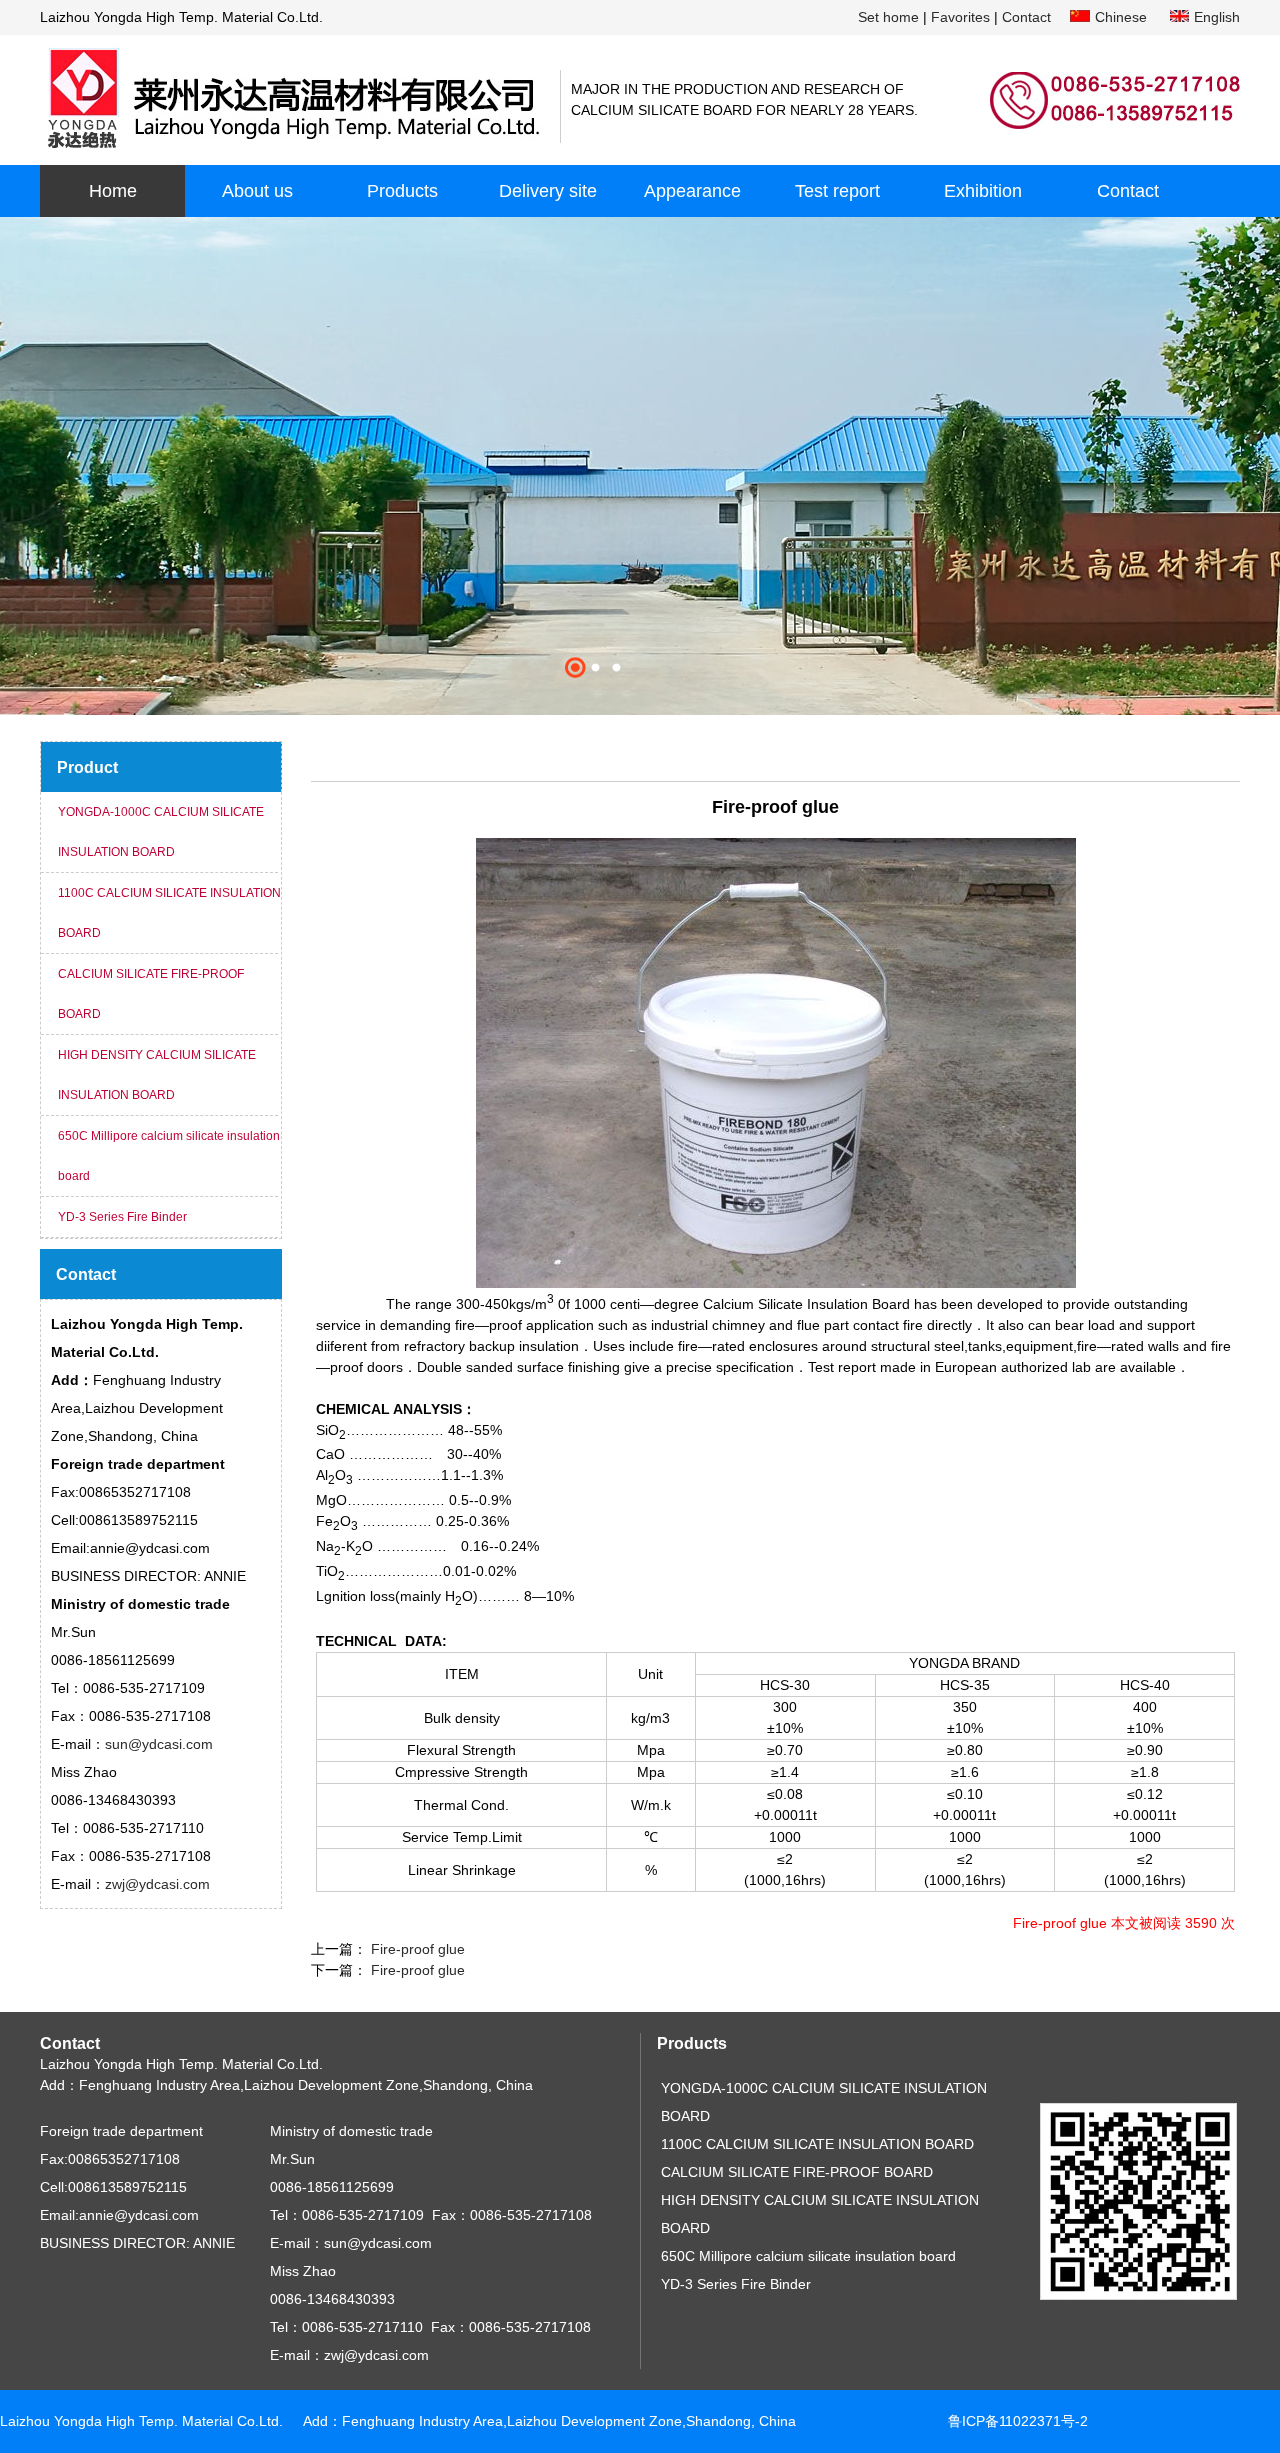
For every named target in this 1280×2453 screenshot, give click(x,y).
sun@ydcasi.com (159, 1744)
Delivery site (548, 191)
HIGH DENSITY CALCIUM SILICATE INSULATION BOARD (157, 1075)
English (1217, 17)
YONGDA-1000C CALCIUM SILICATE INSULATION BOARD (161, 832)
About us (257, 191)
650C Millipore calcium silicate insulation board (169, 1156)
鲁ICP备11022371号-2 (1018, 2421)
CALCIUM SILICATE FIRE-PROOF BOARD (151, 994)
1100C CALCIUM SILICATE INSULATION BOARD (169, 913)
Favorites (960, 17)
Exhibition (983, 191)
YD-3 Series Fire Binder (122, 1217)
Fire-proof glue (416, 1949)
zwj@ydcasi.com (157, 1884)
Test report (837, 191)
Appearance (692, 191)
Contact (1026, 17)
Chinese (1121, 17)
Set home (888, 17)
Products (402, 191)
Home (113, 191)
